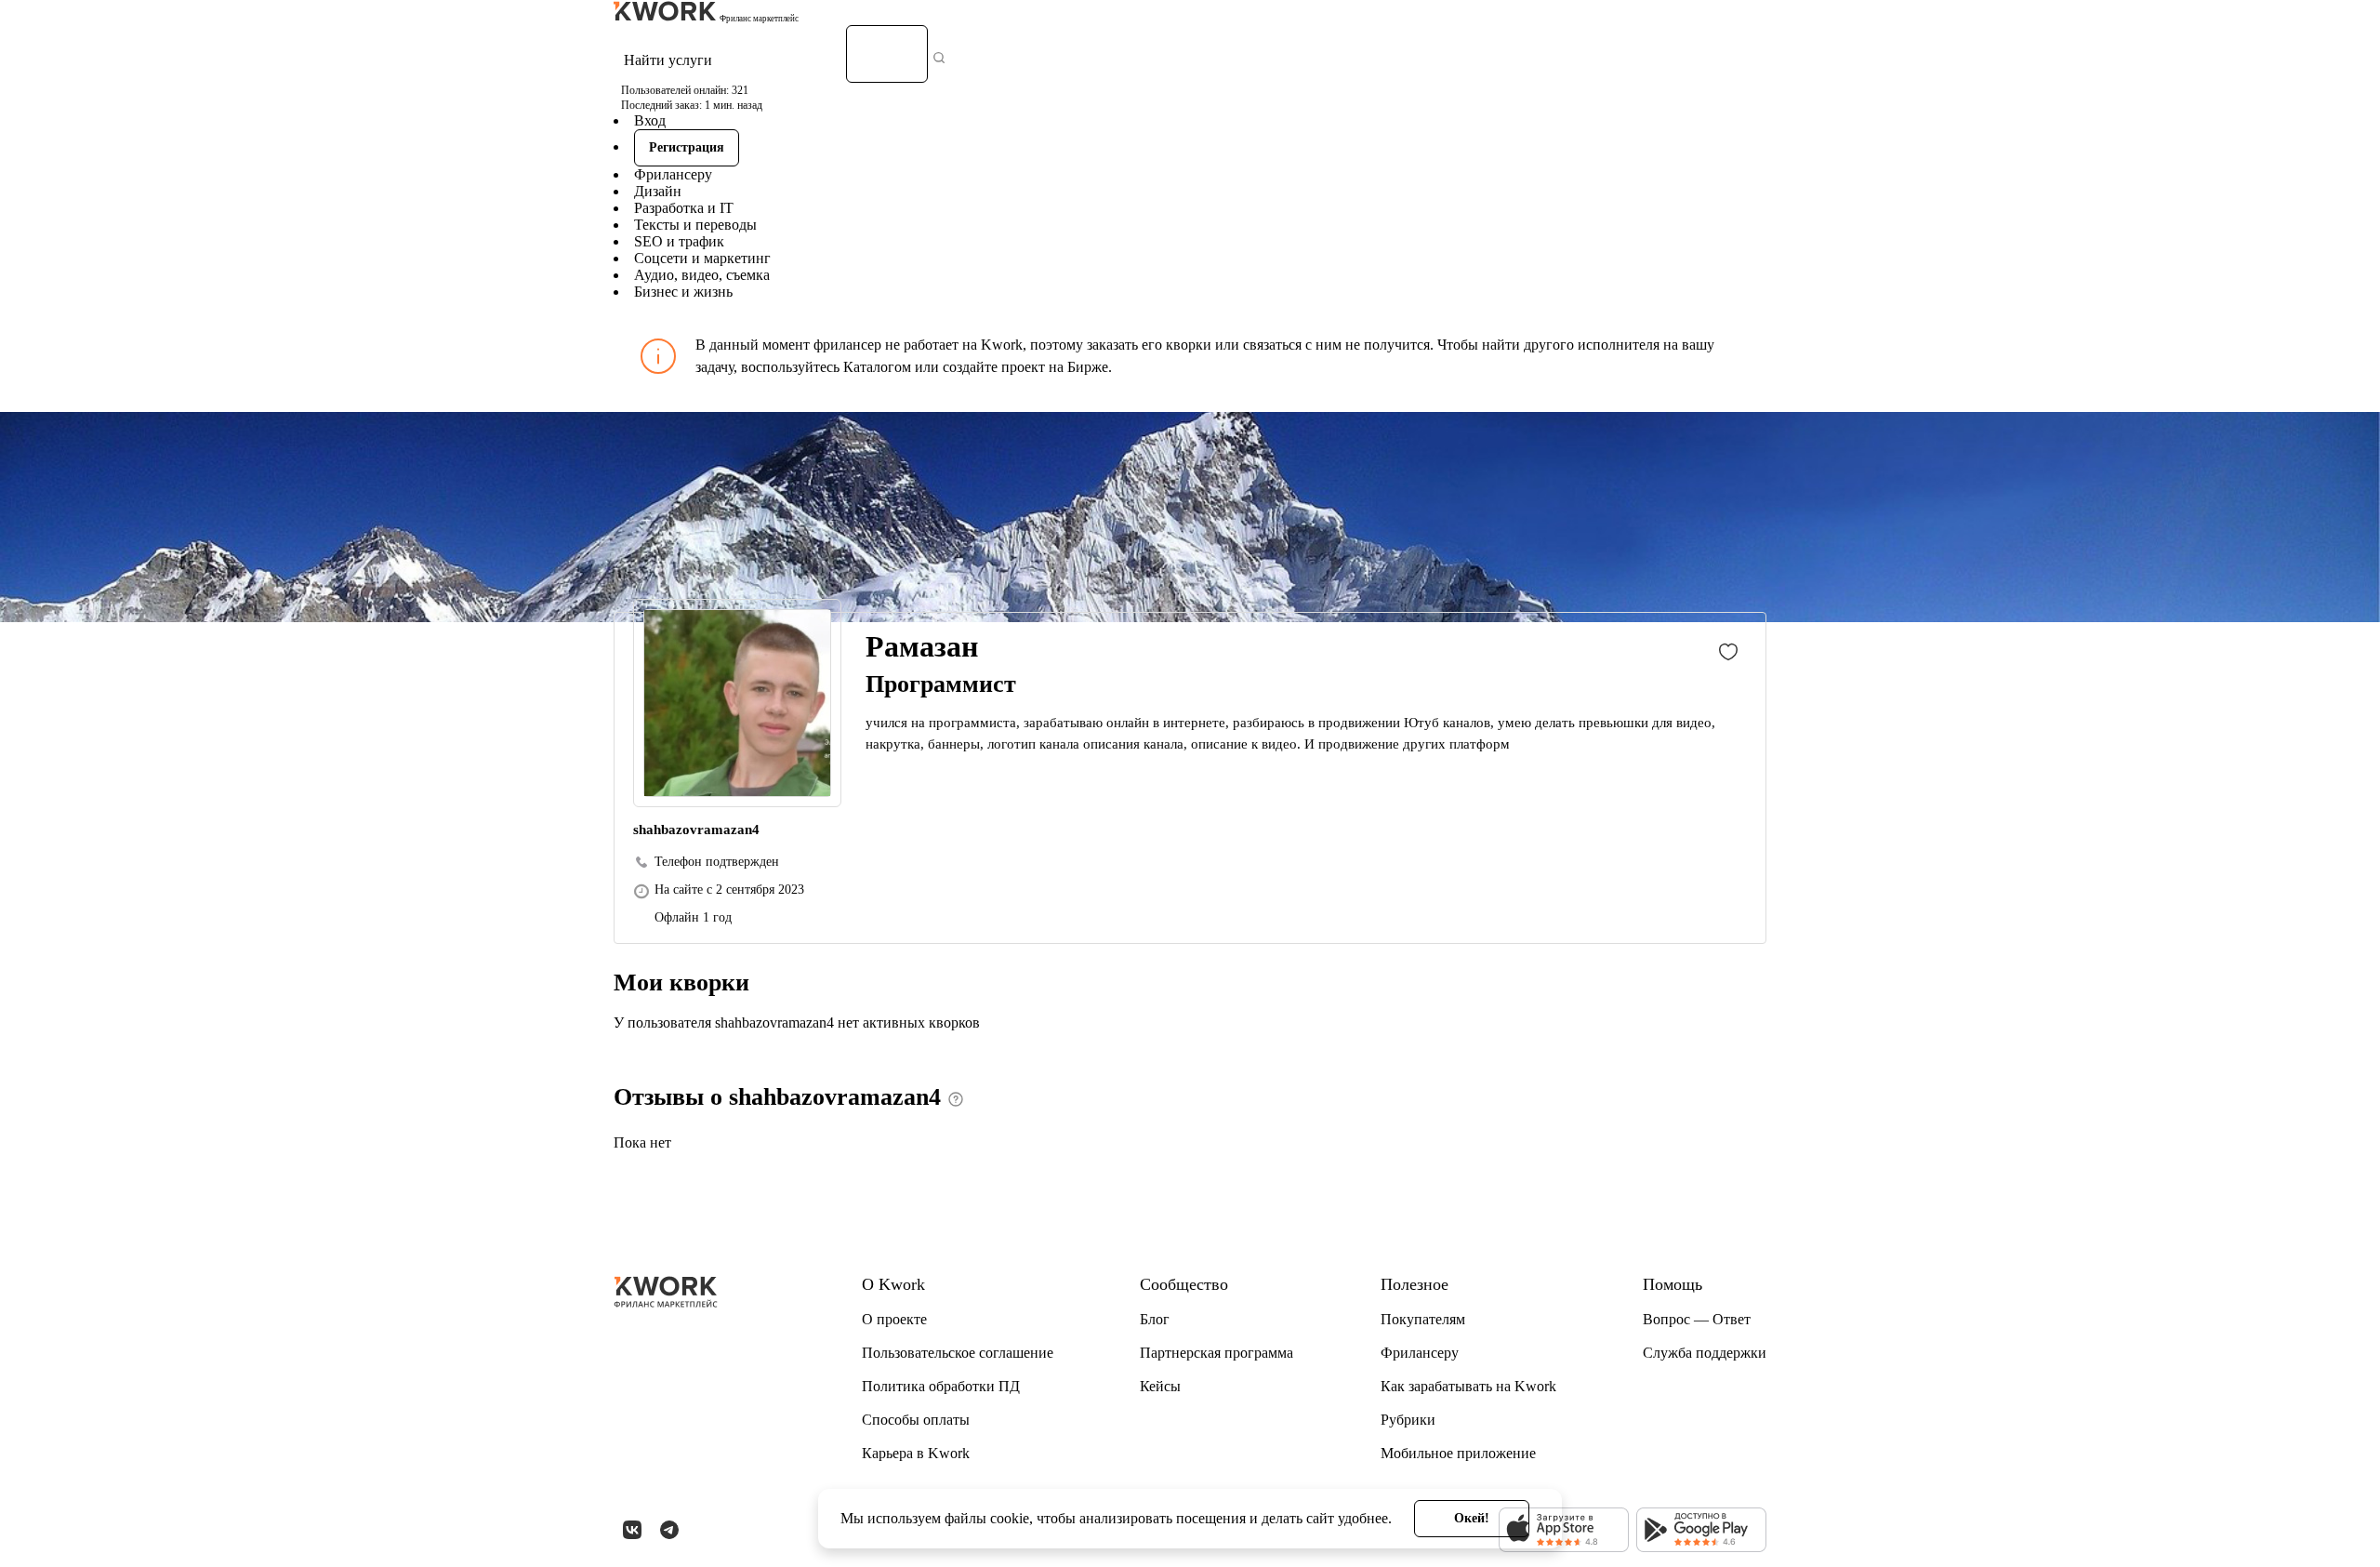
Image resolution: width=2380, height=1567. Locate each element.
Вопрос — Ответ (1697, 1319)
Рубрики (1408, 1420)
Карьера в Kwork (916, 1453)
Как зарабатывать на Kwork (1468, 1386)
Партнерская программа (1216, 1353)
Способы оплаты (916, 1420)
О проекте (894, 1319)
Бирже (1088, 367)
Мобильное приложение (1458, 1453)
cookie (1010, 1518)
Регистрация (687, 147)
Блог (1155, 1319)
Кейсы (1160, 1386)
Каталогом (877, 367)
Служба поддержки (1705, 1353)
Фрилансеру (673, 174)
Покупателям (1423, 1319)
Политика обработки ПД (941, 1386)
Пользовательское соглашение (958, 1353)
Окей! (1472, 1518)
